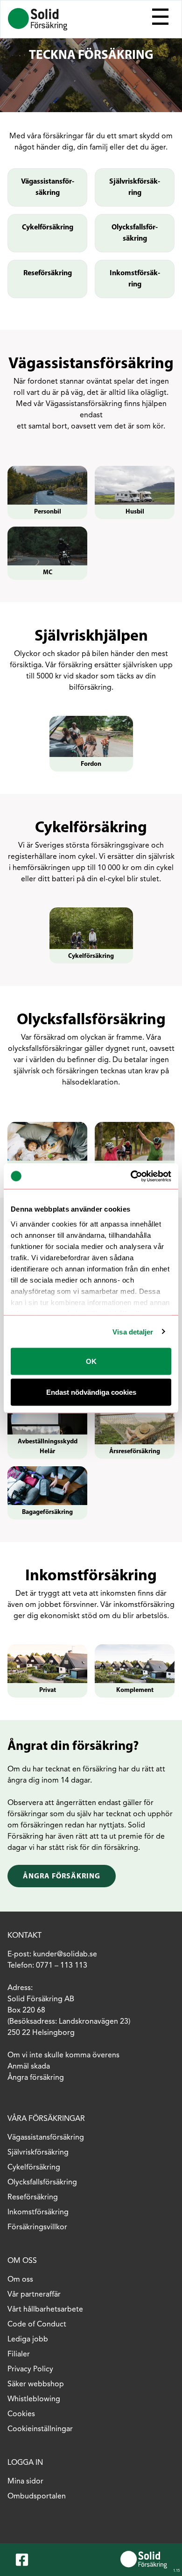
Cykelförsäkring (48, 228)
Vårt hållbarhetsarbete (45, 2310)
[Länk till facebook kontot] (24, 2560)
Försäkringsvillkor (37, 2227)
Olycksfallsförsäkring (135, 233)
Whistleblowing (34, 2399)
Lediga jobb (28, 2340)
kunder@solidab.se (65, 1955)
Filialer (19, 2355)
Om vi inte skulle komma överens (64, 2055)
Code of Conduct (37, 2325)
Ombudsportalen (37, 2497)
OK (91, 1361)
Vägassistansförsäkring (48, 187)
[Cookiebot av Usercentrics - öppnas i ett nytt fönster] (131, 1176)
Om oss (20, 2280)
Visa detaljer (133, 1331)
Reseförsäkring (48, 273)
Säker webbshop (36, 2384)
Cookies (21, 2414)
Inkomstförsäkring (135, 279)
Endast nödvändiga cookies (91, 1392)
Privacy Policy (30, 2369)
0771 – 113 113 (62, 1966)
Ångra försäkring (62, 1877)
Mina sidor (25, 2482)
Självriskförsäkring (135, 187)
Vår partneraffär (34, 2295)
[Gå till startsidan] (38, 19)
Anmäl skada (29, 2067)
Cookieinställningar (40, 2429)
